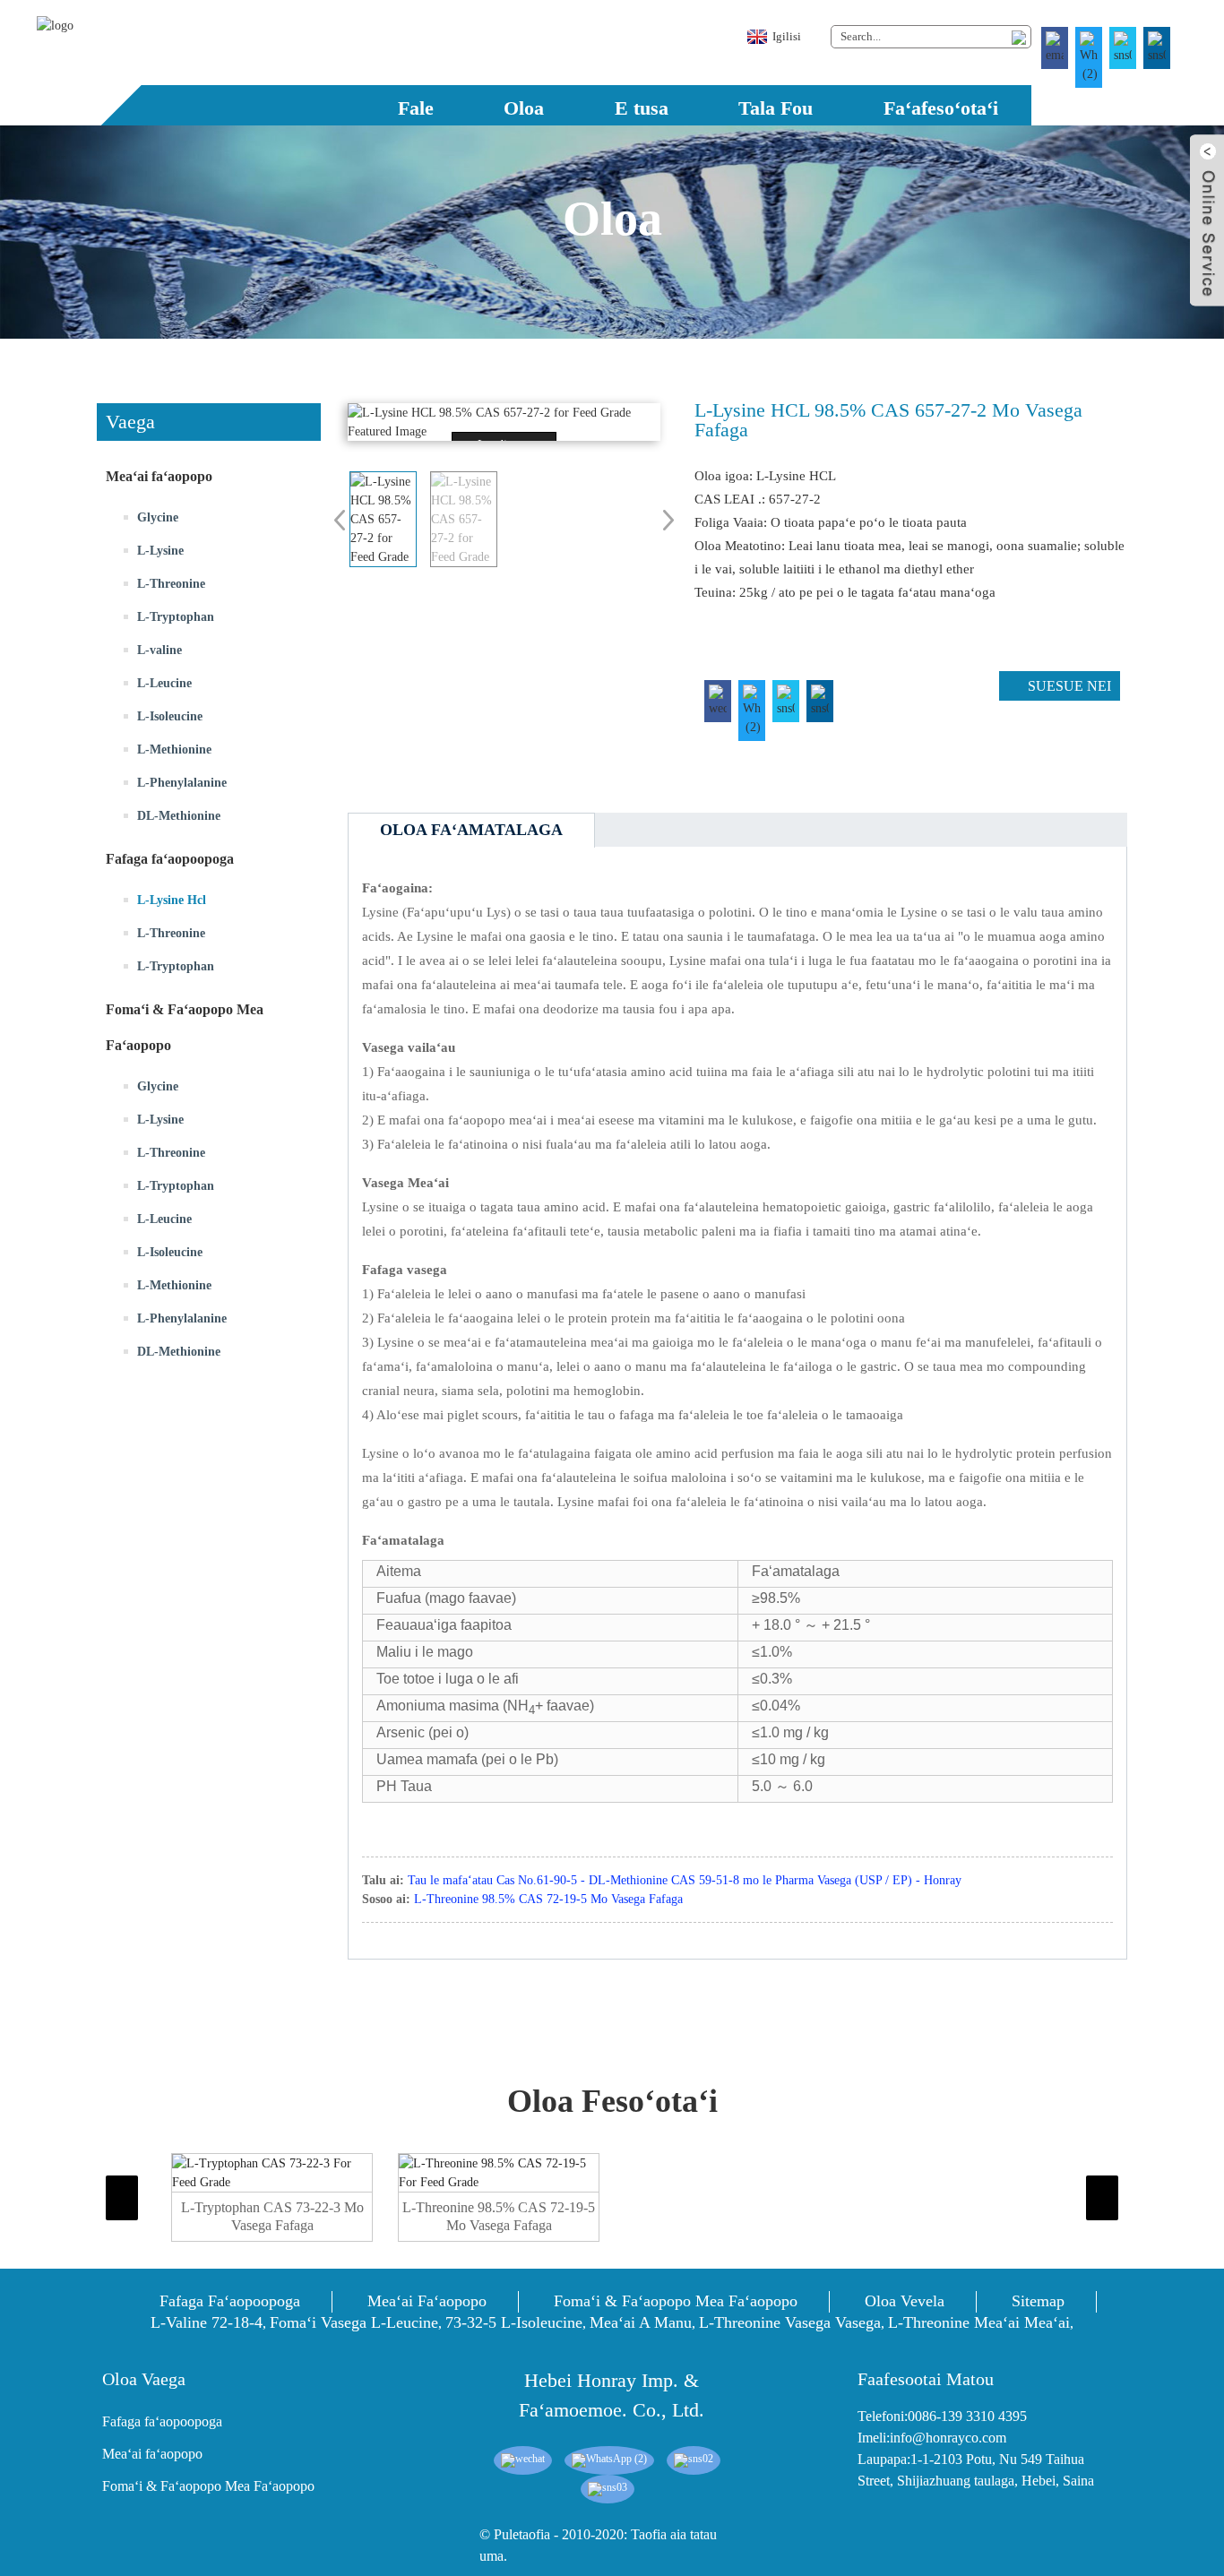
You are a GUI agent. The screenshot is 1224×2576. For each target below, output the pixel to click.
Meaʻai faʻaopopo (427, 2301)
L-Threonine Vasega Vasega (790, 2322)
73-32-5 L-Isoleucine (514, 2322)
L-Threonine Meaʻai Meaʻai (979, 2322)
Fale (416, 108)
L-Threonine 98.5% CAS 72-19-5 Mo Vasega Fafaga (548, 1899)
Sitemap (1038, 2301)
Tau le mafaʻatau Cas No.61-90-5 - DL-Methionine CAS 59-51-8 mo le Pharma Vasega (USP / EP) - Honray (685, 1880)
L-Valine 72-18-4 (207, 2322)
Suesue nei (1069, 686)
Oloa (524, 108)
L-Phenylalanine (182, 783)
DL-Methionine (179, 816)
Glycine (158, 517)
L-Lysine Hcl (172, 900)
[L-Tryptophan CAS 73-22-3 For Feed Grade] (272, 2173)
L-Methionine (174, 750)
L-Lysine (160, 551)
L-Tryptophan (176, 617)
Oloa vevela (905, 2301)
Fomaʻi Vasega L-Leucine (354, 2322)
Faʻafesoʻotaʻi (941, 108)
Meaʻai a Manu (641, 2322)
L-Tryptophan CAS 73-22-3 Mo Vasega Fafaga (272, 2216)
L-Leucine (164, 683)
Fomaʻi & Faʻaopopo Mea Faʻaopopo (676, 2301)
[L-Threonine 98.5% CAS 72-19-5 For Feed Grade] (499, 2173)
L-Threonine (171, 584)
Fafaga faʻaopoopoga (230, 2301)
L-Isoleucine (170, 716)
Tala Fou (776, 108)
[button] (209, 1452)
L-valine (159, 650)
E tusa (642, 108)
